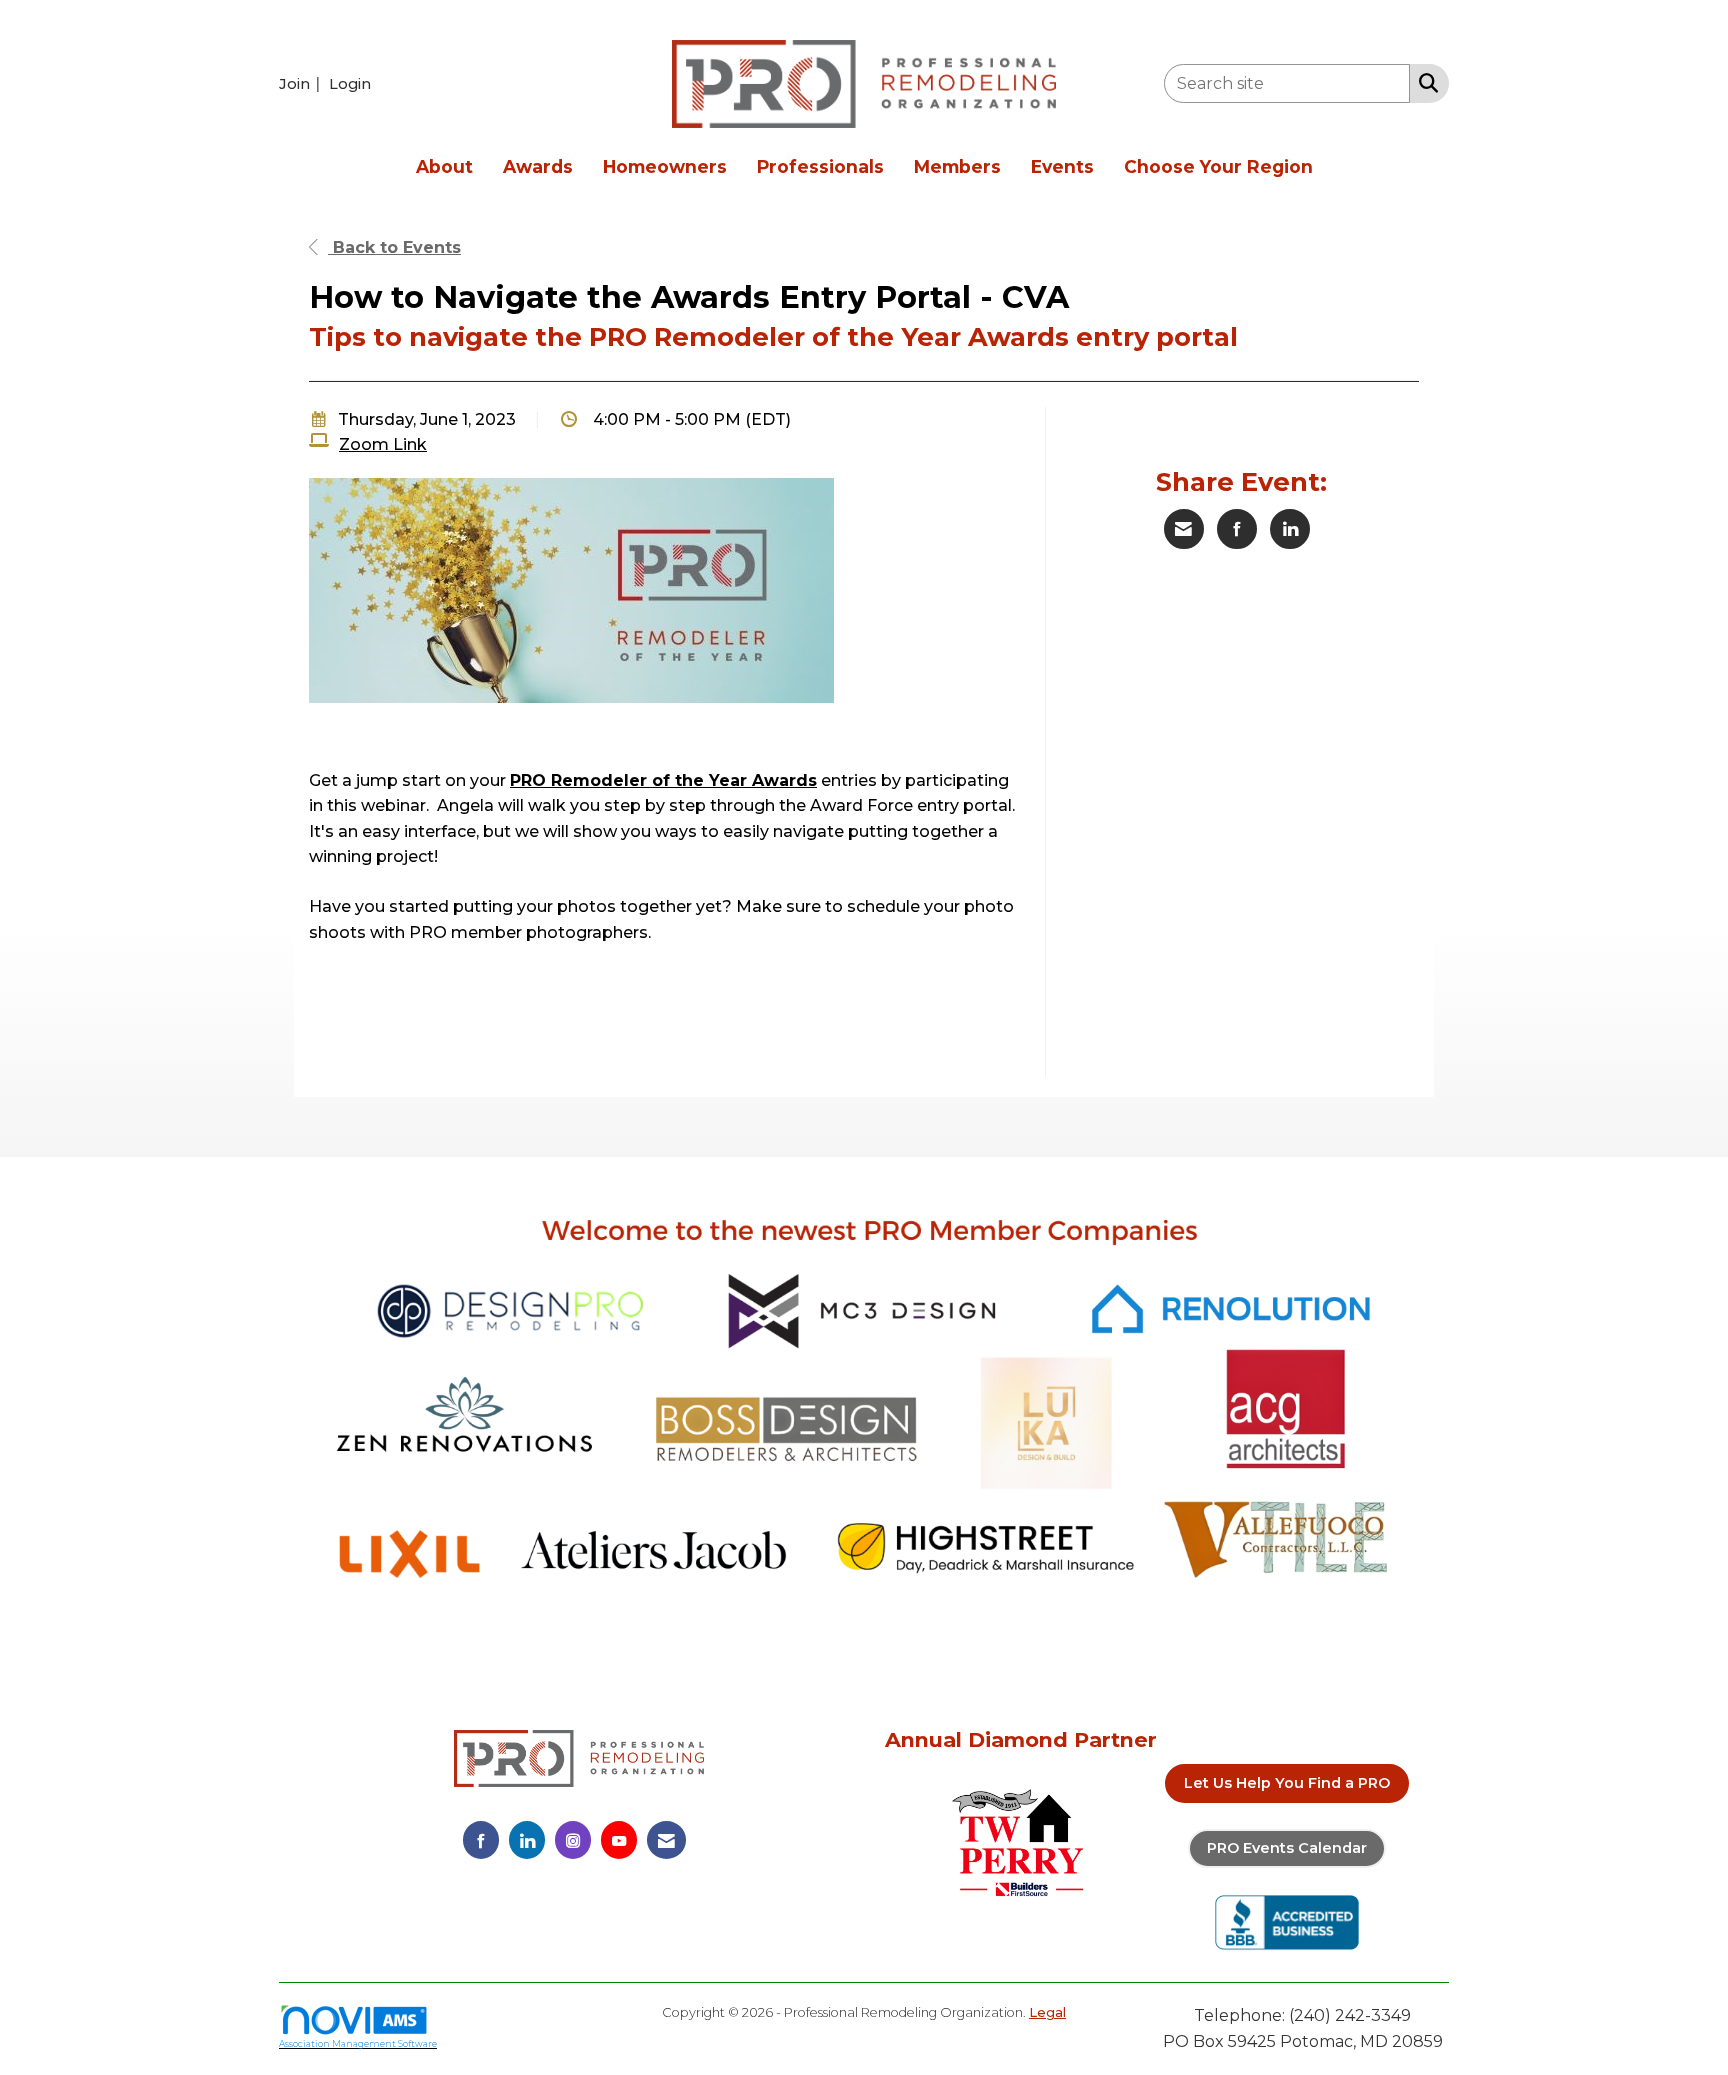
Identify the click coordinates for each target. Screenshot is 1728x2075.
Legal (1047, 2012)
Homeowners (665, 166)
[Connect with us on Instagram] (573, 1839)
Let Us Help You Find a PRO (1287, 1783)
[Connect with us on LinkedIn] (527, 1839)
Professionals (820, 166)
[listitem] (302, 83)
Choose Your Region (1218, 166)
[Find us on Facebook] (481, 1839)
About (444, 166)
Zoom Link (383, 444)
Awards (538, 166)
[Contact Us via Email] (666, 1839)
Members (957, 166)
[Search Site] (1424, 82)
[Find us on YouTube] (619, 1839)
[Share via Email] (1184, 529)
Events (1062, 166)
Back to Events (394, 247)
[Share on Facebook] (1237, 529)
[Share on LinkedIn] (1290, 529)
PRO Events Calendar (1287, 1848)
